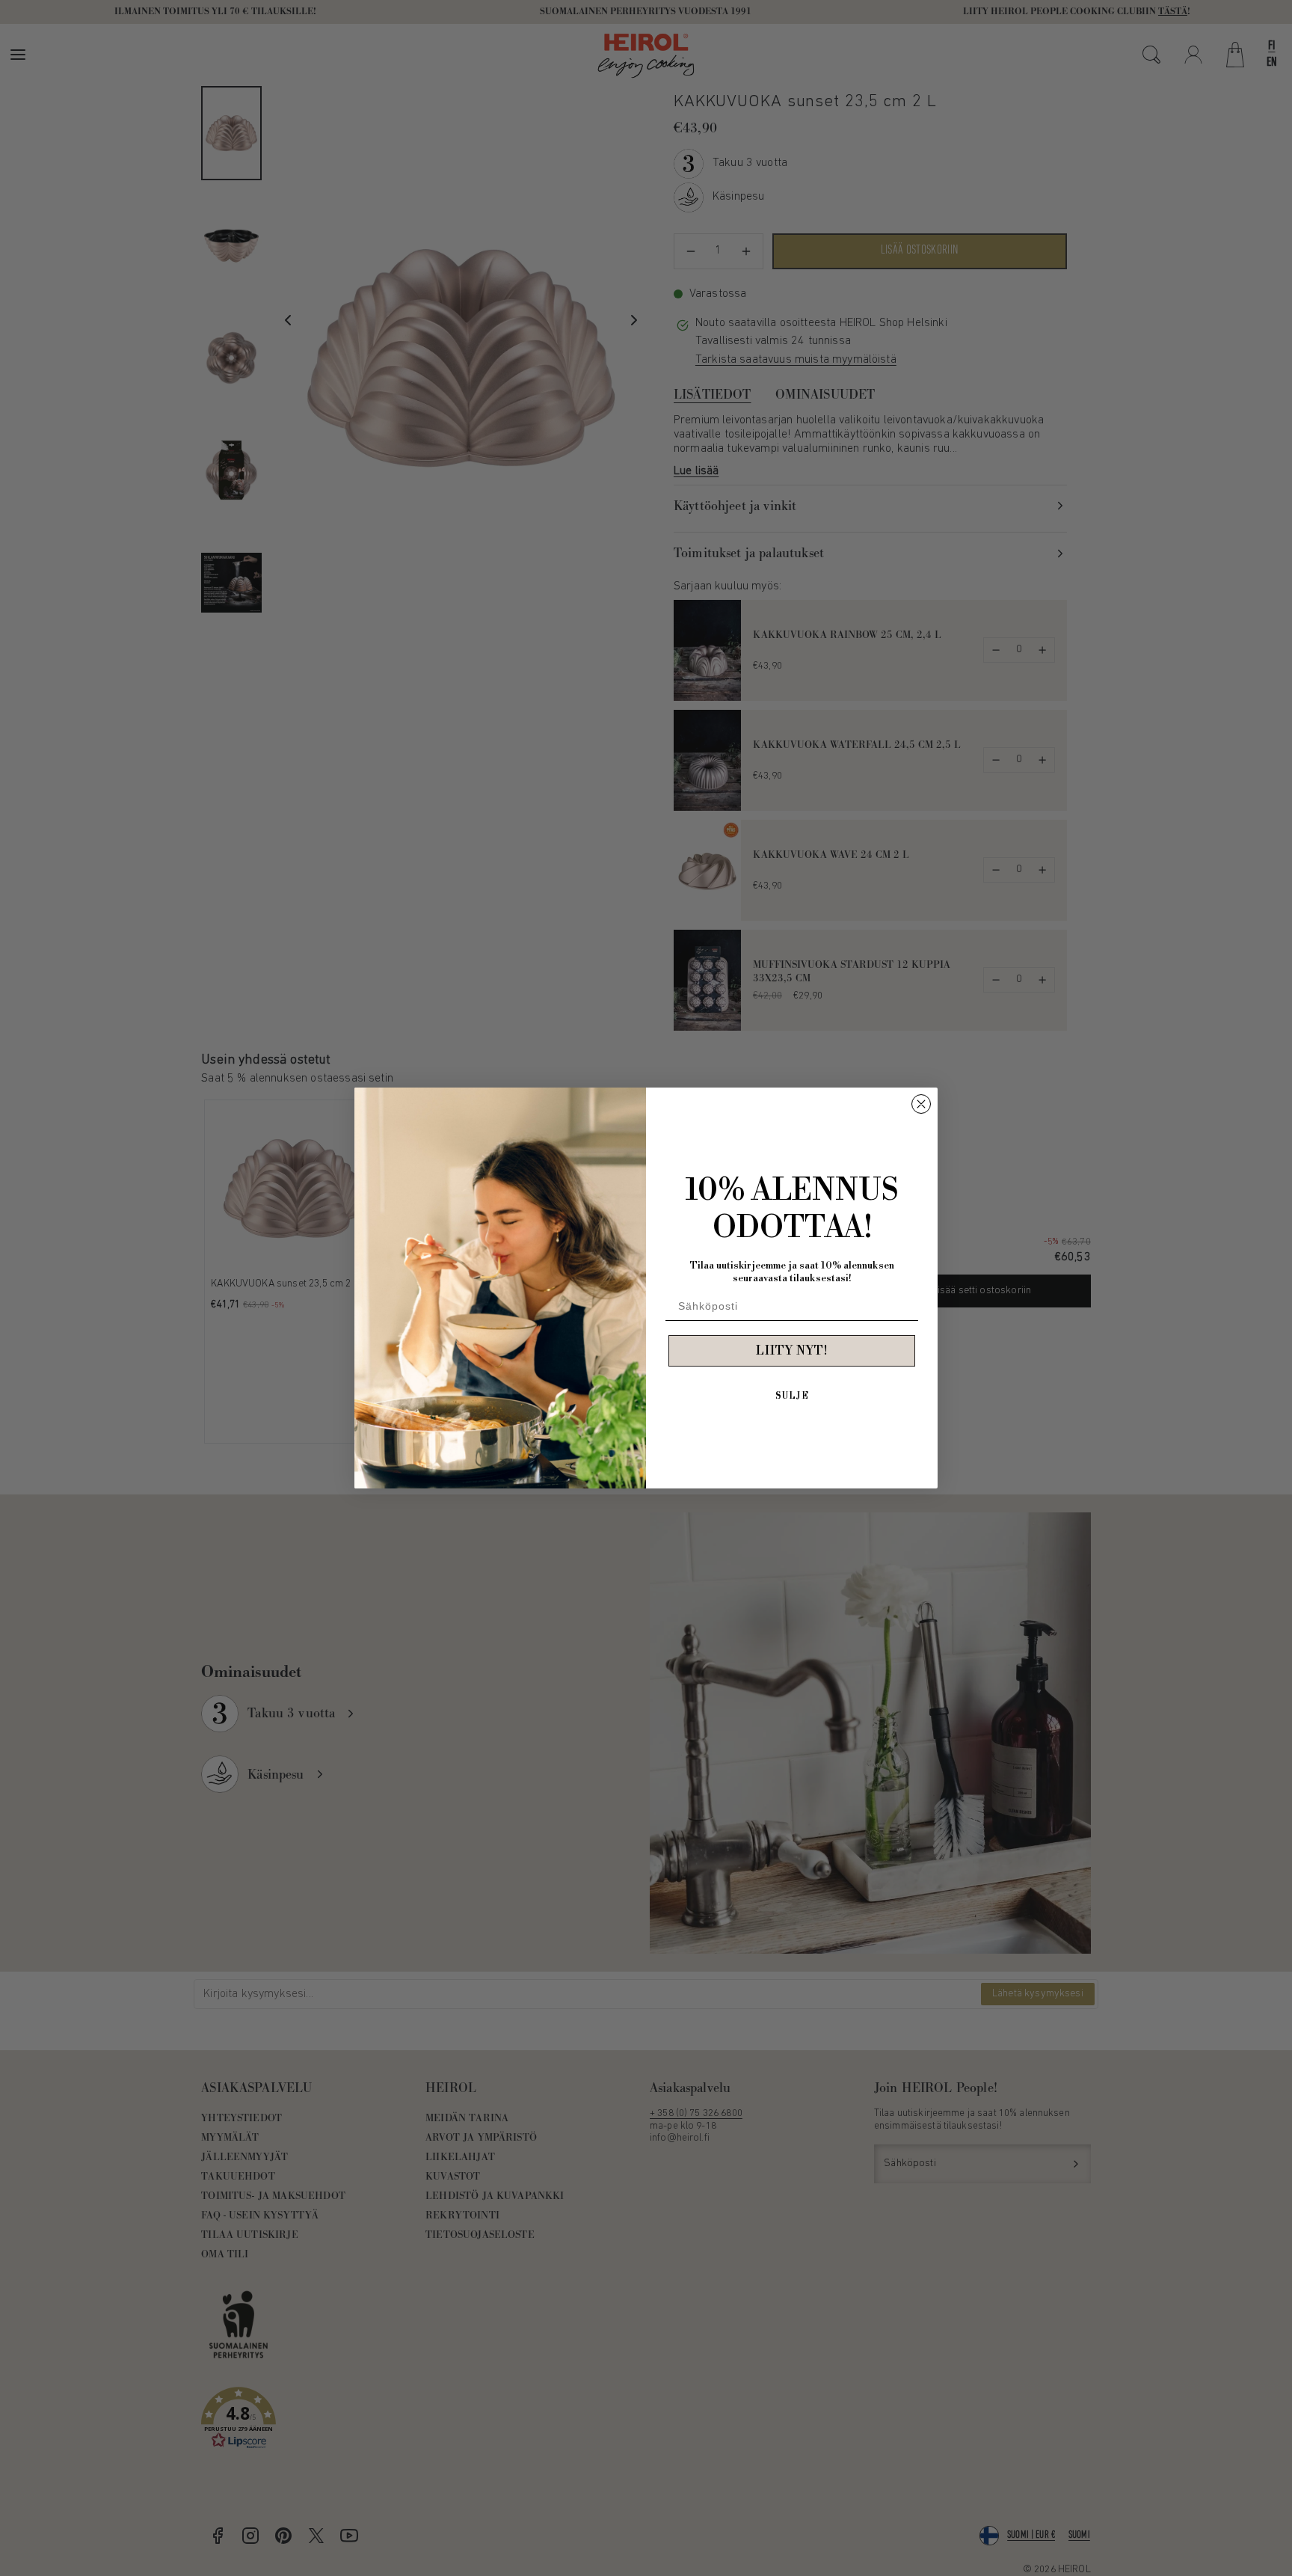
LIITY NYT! (792, 1351)
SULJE (792, 1396)
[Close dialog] (921, 1104)
